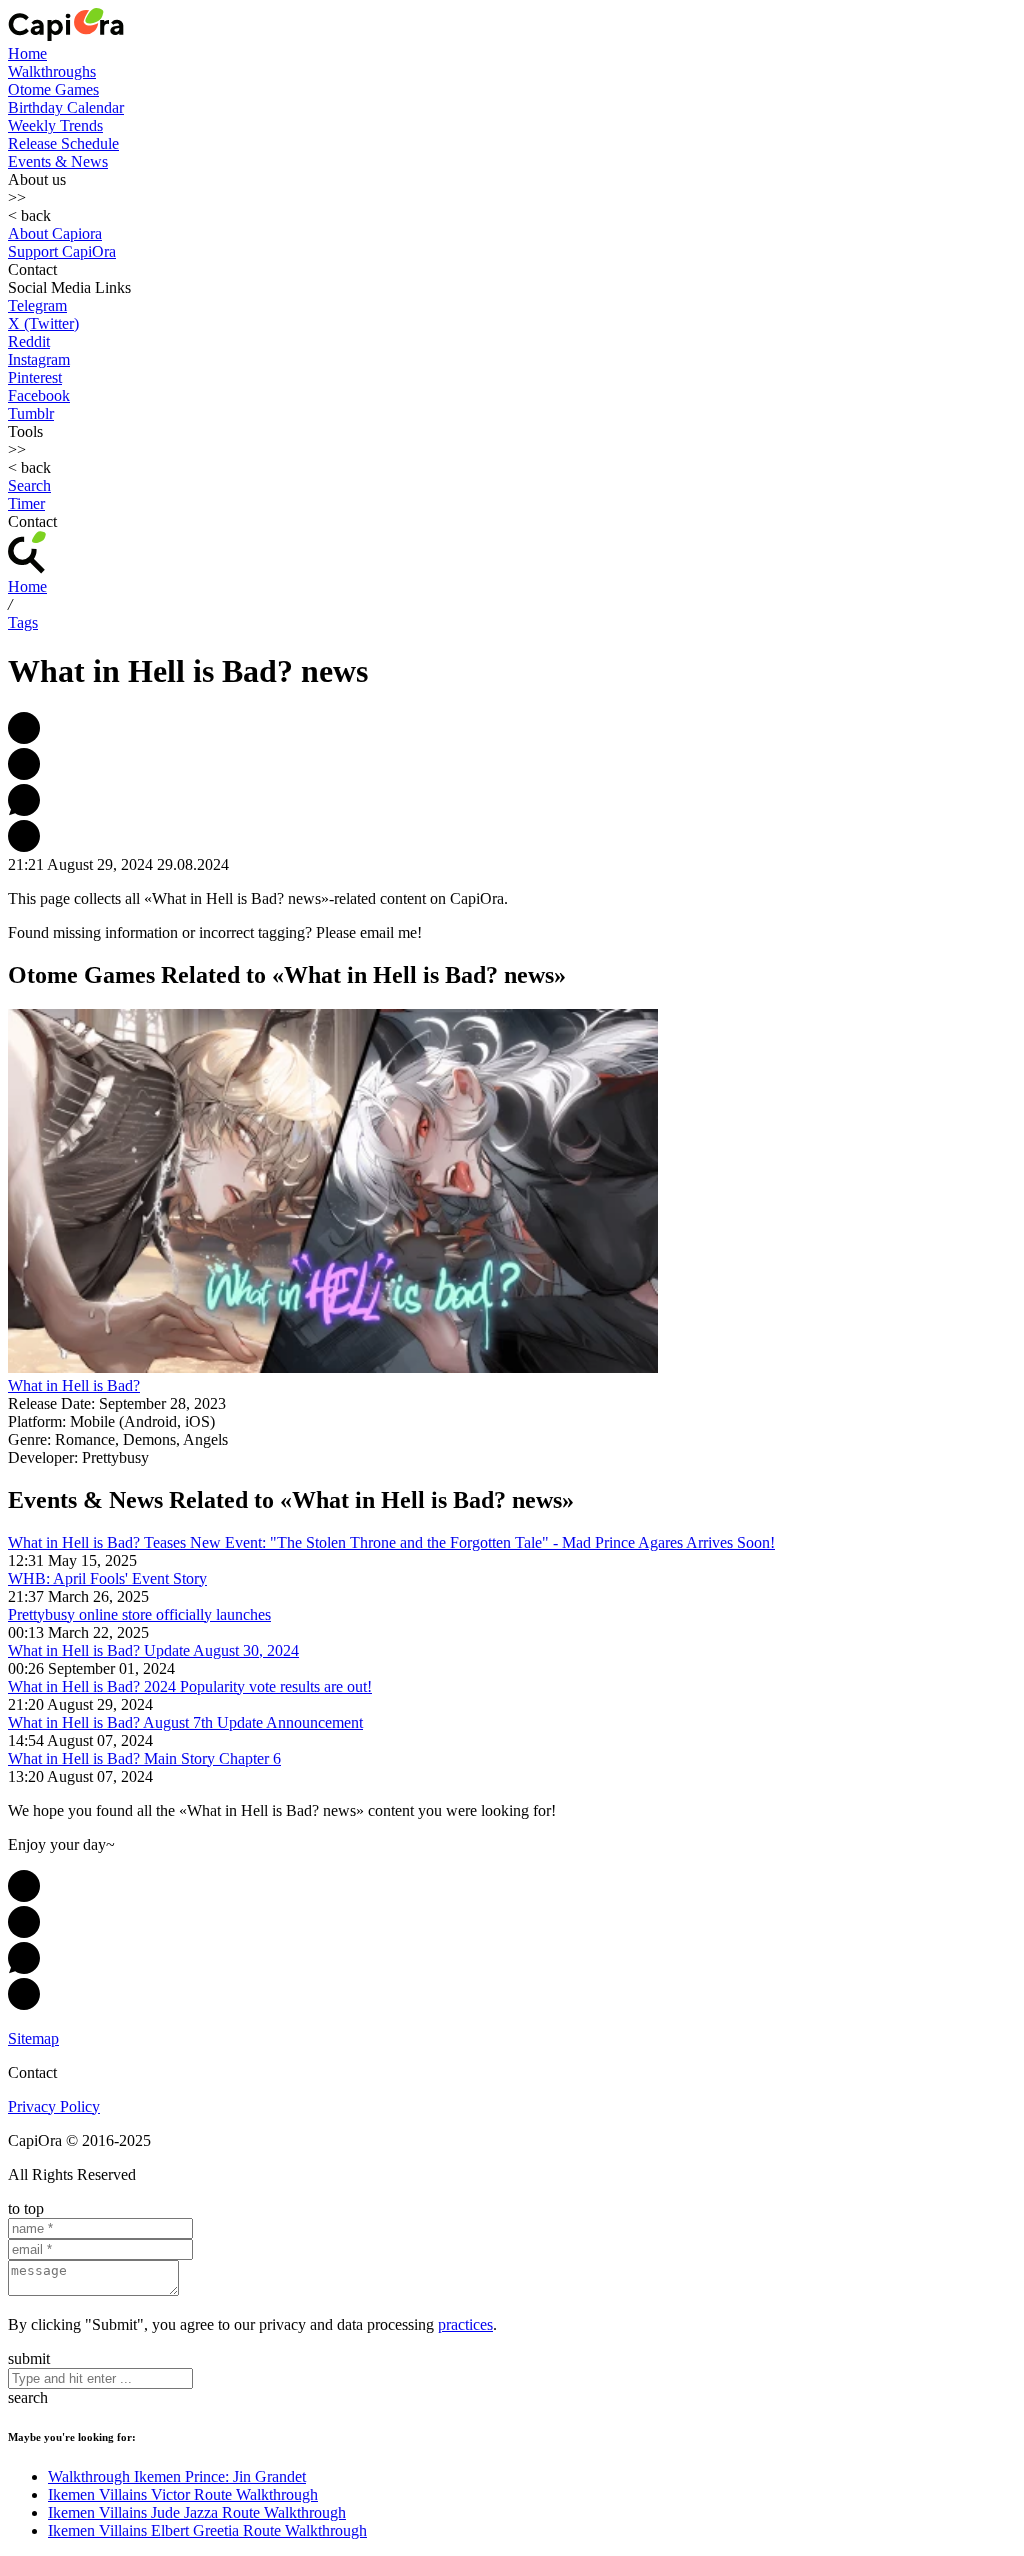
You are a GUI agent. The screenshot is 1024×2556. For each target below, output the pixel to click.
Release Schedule (63, 143)
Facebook (39, 395)
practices (465, 2324)
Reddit (29, 341)
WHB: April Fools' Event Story (107, 1578)
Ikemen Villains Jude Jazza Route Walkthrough (197, 2512)
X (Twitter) (43, 323)
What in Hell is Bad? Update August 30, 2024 (153, 1650)
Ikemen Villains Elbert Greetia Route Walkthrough (207, 2530)
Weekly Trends (55, 125)
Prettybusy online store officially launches (139, 1614)
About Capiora (55, 233)
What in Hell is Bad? (74, 1385)
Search (29, 485)
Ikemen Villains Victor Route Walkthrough (183, 2494)
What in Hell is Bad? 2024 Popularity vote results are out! (190, 1686)
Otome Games (53, 89)
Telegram (37, 305)
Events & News (58, 161)
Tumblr (31, 413)
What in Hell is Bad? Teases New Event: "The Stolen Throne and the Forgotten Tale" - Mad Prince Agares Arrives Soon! (391, 1542)
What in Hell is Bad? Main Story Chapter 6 (144, 1758)
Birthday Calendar (66, 107)
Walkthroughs (52, 71)
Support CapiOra (62, 251)
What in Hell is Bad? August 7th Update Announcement (185, 1722)
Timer (26, 503)
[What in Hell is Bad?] (333, 1367)
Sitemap (33, 2038)
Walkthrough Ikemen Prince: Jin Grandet (177, 2476)
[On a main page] (66, 35)
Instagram (39, 359)
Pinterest (35, 377)
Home (27, 53)
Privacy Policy (54, 2106)
